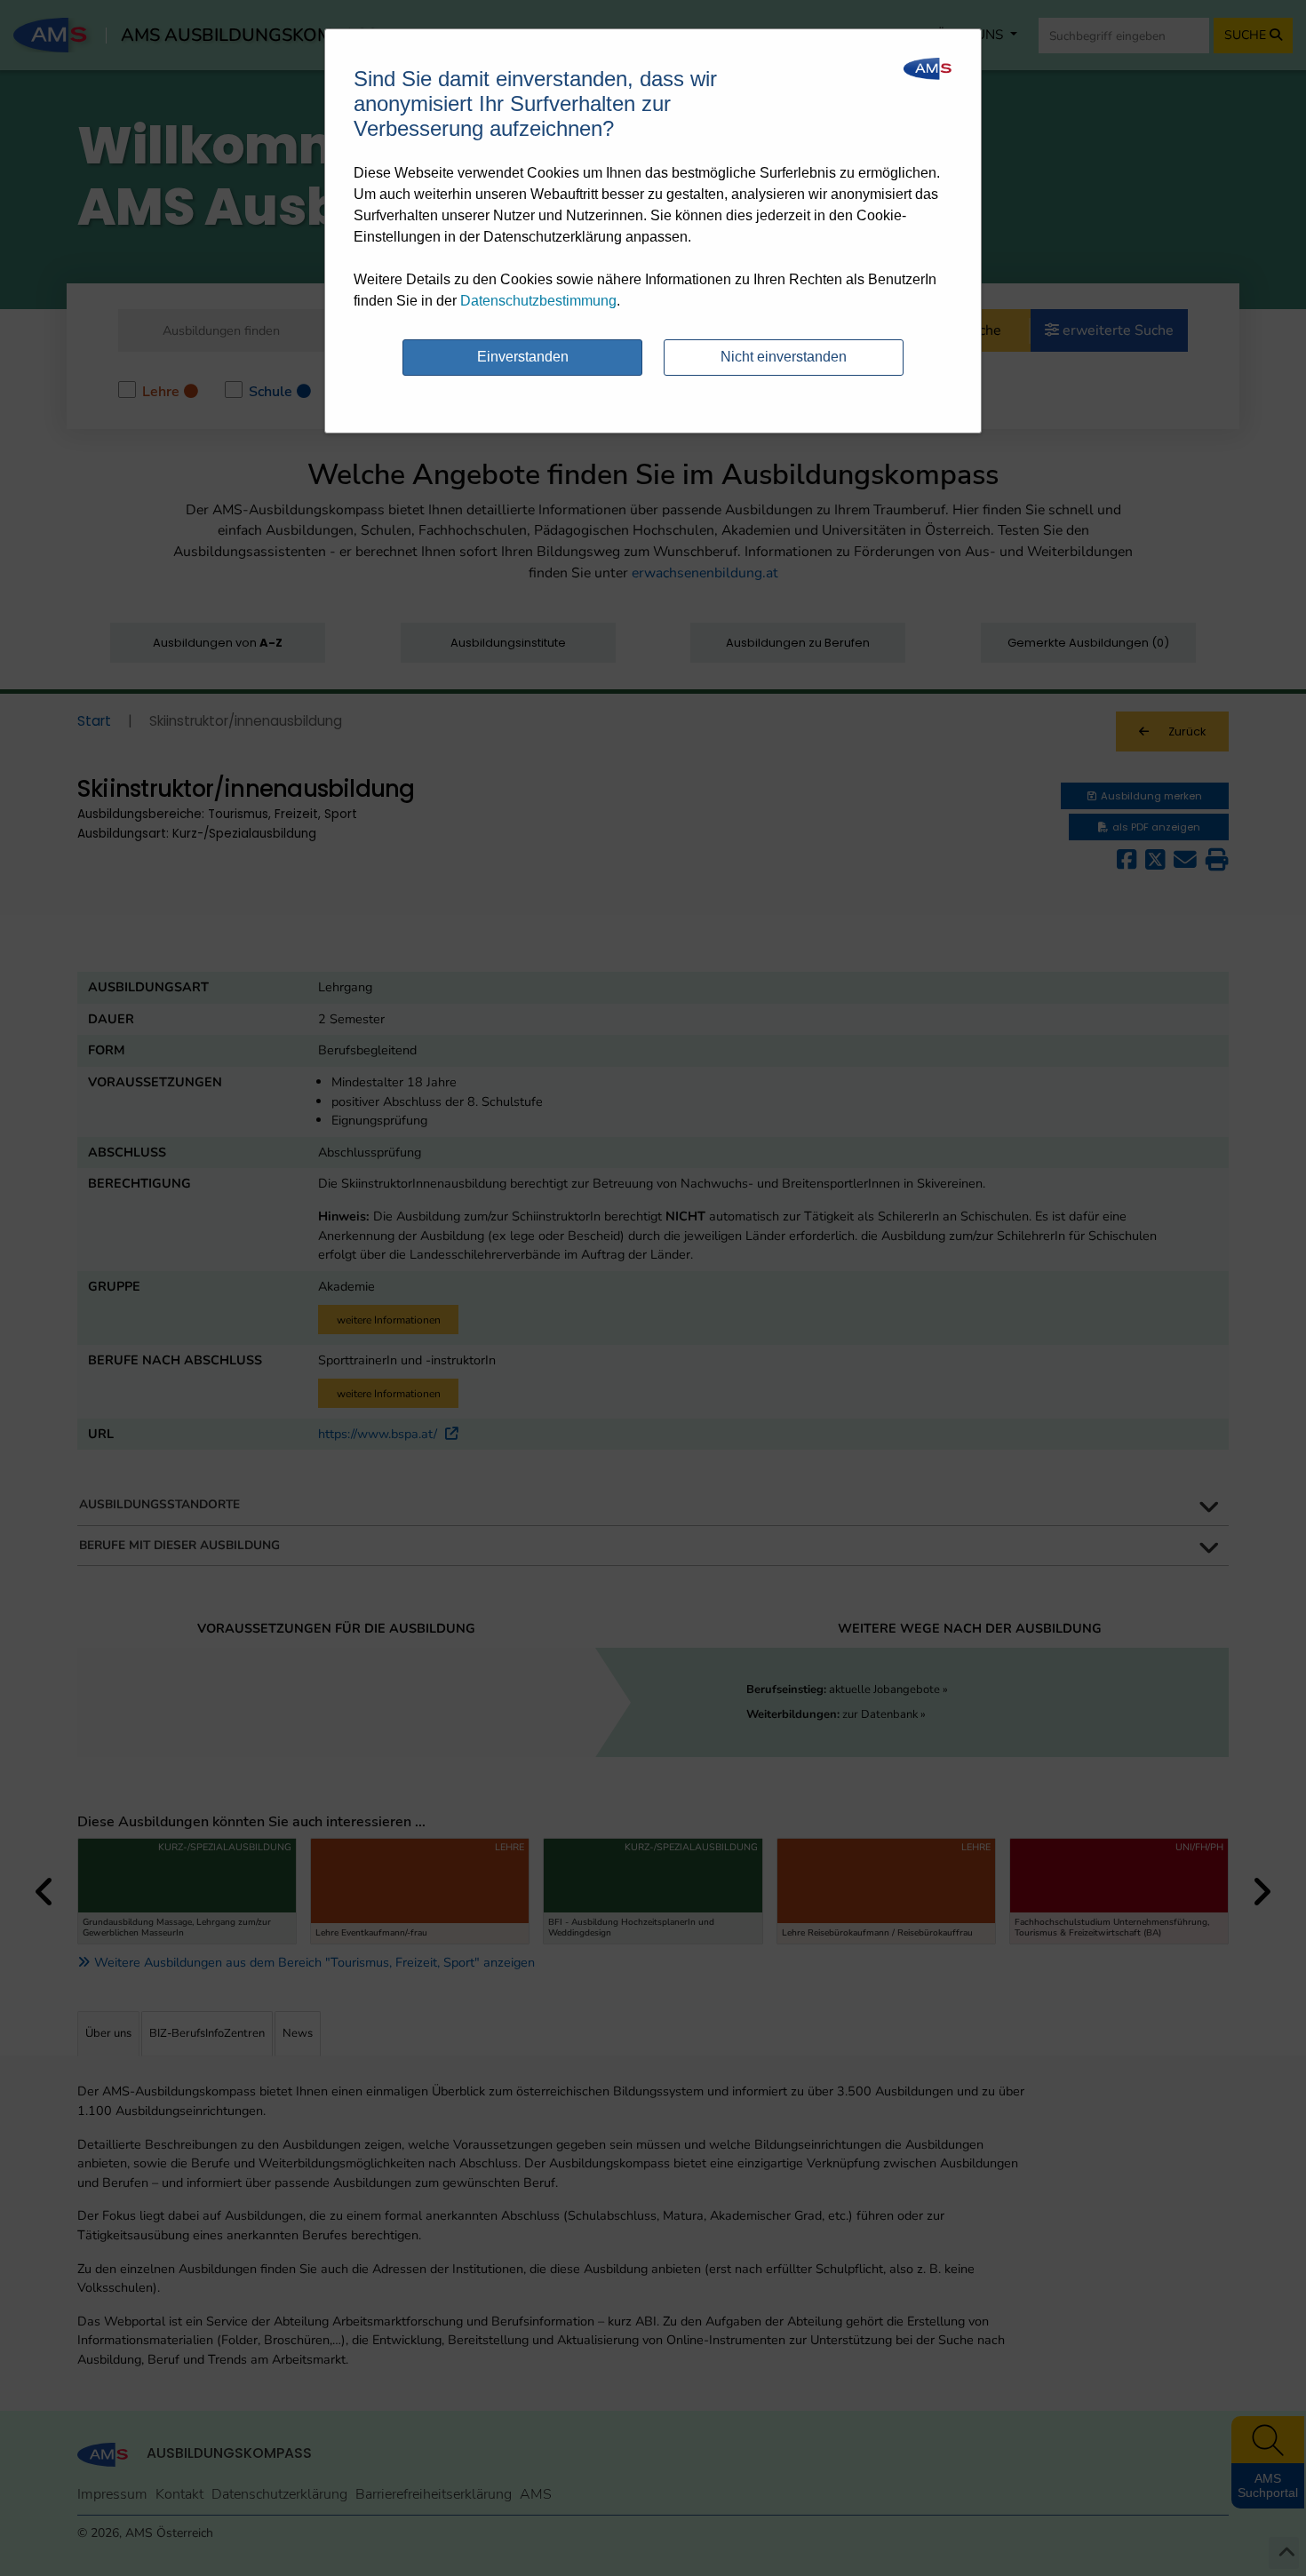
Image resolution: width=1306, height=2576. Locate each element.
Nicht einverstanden (784, 357)
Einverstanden (523, 357)
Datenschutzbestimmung (538, 301)
